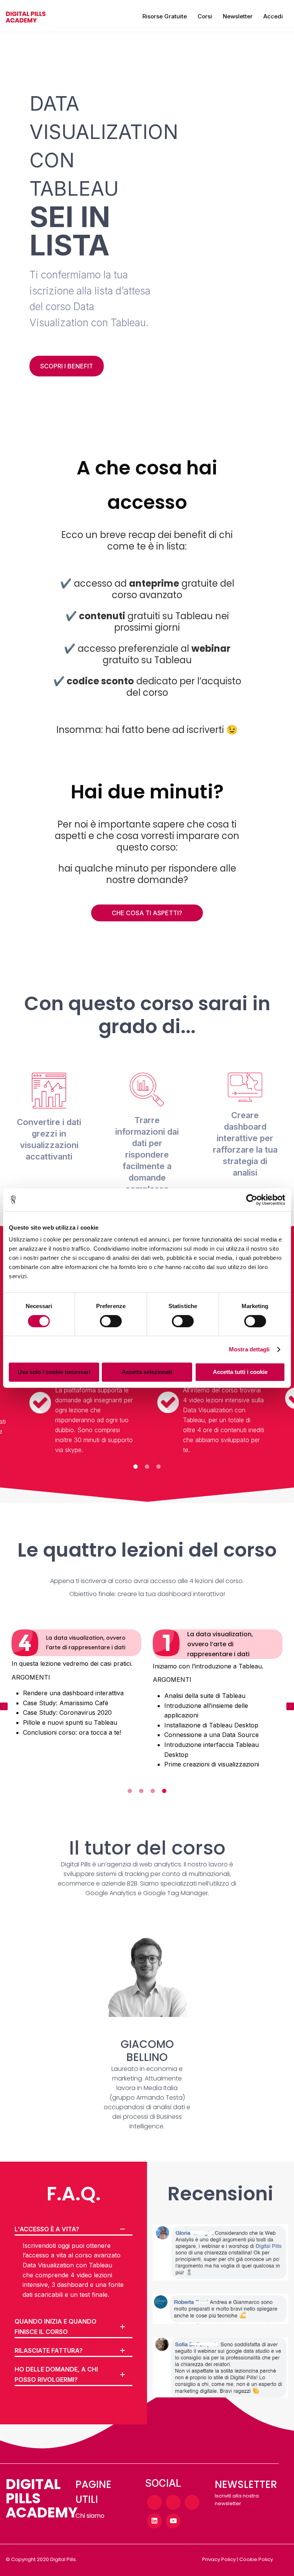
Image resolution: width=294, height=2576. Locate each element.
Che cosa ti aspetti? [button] (147, 913)
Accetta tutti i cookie (240, 1372)
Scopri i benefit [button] (67, 366)
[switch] (111, 1321)
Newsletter (238, 16)
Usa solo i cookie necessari (54, 1372)
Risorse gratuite (165, 16)
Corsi (205, 16)
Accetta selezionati (147, 1372)
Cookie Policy (256, 2559)
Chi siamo (90, 2516)
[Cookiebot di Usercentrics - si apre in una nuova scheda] (252, 1200)
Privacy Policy (219, 2559)
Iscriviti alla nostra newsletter (237, 2500)
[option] (211, 1393)
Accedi (273, 16)
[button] (4, 1706)
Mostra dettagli (249, 1349)
